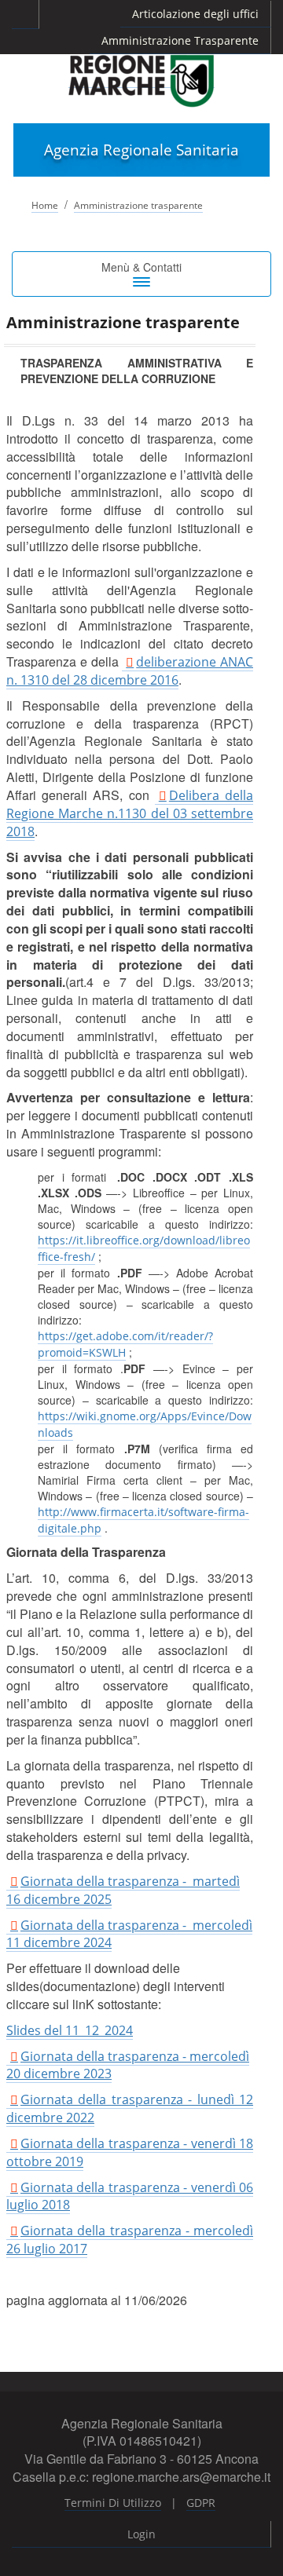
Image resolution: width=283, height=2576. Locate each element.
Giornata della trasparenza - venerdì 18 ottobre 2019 (130, 2152)
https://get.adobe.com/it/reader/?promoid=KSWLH (125, 1344)
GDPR (201, 2503)
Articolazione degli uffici (195, 14)
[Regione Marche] (141, 80)
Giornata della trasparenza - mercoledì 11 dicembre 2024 (129, 1934)
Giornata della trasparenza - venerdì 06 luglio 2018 (130, 2196)
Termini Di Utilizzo (113, 2503)
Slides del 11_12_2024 (70, 2030)
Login (141, 2534)
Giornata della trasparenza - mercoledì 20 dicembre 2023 (128, 2065)
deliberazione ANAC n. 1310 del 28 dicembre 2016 (130, 671)
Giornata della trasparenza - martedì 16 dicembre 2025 (123, 1890)
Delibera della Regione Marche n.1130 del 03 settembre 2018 (130, 813)
